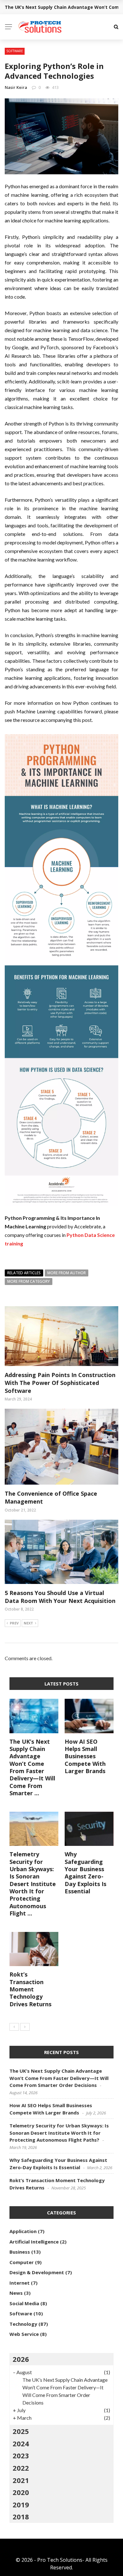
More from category (29, 1281)
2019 (21, 2505)
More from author (67, 1273)
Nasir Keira (16, 87)
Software (15, 51)
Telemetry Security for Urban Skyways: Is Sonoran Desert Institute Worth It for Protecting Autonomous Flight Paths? (59, 2133)
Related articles (24, 1273)
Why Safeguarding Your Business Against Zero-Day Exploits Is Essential (85, 1873)
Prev (14, 1623)
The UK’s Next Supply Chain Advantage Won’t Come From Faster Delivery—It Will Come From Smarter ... (32, 1767)
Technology (23, 2324)
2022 (21, 2468)
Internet (20, 2283)
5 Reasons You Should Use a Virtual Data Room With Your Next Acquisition (60, 1597)
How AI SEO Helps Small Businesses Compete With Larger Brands (85, 1756)
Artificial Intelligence (34, 2242)
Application (23, 2231)
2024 (21, 2443)
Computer (22, 2262)
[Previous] (14, 2027)
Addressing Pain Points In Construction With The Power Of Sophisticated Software (60, 1383)
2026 (21, 2359)
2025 (21, 2431)
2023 (21, 2455)
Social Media (24, 2303)
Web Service (24, 2334)
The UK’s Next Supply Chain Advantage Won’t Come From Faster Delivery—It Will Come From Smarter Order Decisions (59, 2078)
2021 (21, 2480)
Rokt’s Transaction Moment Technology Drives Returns (30, 1989)
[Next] (25, 2027)
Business (20, 2252)
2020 (21, 2492)
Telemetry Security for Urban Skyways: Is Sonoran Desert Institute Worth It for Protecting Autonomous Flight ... (33, 1884)
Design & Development (37, 2272)
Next (28, 1623)
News (16, 2293)
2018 (21, 2517)
